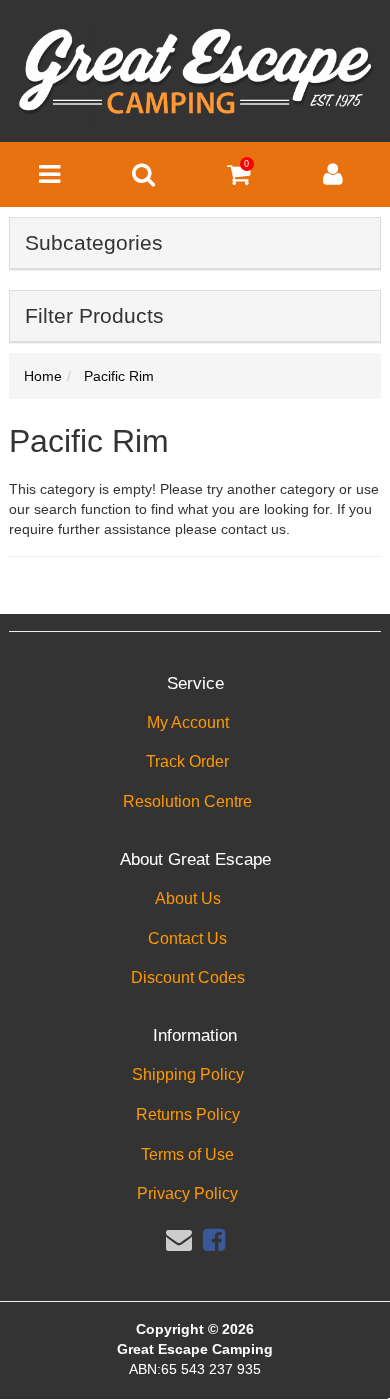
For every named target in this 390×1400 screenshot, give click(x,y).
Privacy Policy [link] (187, 1193)
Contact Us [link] (187, 938)
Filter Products (94, 315)
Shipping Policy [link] (188, 1074)
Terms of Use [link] (187, 1154)
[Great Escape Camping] (195, 72)
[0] (238, 179)
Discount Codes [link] (188, 977)
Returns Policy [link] (188, 1114)
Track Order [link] (187, 761)
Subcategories (94, 242)
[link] (214, 1240)
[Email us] (179, 1240)
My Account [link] (188, 722)
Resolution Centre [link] (187, 801)
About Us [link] (188, 898)
